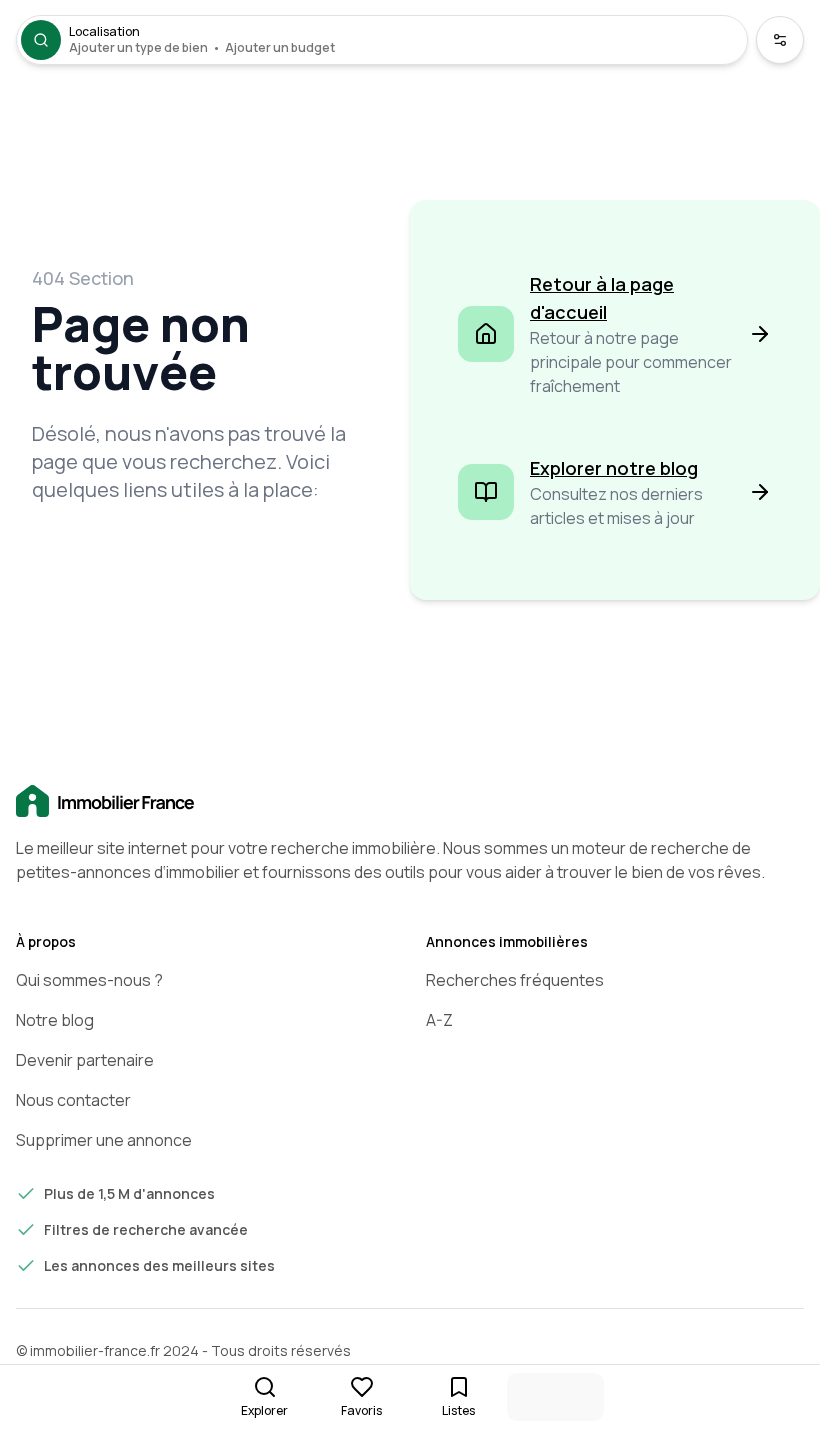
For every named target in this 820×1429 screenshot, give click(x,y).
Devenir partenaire (85, 1060)
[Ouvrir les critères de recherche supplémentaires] (780, 40)
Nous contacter (73, 1100)
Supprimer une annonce (104, 1140)
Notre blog (55, 1020)
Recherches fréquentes (515, 980)
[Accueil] (410, 802)
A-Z (439, 1020)
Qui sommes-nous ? (89, 980)
